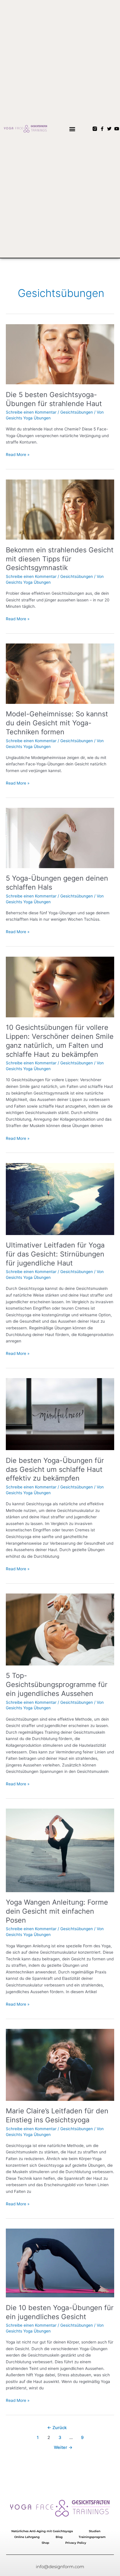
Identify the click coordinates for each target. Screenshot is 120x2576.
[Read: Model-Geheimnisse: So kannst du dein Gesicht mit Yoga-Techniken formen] (60, 673)
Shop (45, 2543)
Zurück (57, 2428)
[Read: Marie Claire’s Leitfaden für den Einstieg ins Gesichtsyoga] (60, 2065)
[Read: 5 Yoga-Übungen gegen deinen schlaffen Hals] (60, 838)
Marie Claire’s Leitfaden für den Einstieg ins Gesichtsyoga (57, 2115)
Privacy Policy (76, 2543)
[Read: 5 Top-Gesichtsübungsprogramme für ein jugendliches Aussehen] (60, 1629)
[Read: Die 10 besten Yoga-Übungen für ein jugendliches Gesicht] (60, 2263)
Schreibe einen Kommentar (31, 412)
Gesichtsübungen (77, 412)
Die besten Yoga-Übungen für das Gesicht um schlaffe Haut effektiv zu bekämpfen (55, 1469)
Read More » (18, 454)
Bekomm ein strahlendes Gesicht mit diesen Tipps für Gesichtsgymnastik (60, 559)
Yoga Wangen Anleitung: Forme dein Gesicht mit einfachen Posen (57, 1911)
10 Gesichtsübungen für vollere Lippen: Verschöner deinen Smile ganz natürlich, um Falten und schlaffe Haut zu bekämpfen (60, 1041)
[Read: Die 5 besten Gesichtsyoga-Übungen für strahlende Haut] (60, 354)
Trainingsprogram (92, 2537)
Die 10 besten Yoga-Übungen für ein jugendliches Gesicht (60, 2312)
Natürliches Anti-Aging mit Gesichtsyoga (42, 2531)
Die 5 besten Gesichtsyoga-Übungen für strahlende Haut (54, 399)
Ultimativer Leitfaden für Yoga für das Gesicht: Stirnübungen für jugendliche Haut (55, 1254)
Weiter (63, 2447)
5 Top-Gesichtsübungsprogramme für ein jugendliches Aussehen (57, 1684)
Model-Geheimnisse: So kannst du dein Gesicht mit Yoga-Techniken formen (57, 723)
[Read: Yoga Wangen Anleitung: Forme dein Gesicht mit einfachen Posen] (60, 1850)
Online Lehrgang (27, 2537)
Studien (95, 2531)
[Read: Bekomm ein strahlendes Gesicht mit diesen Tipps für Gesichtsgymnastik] (60, 509)
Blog (59, 2537)
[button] (72, 129)
